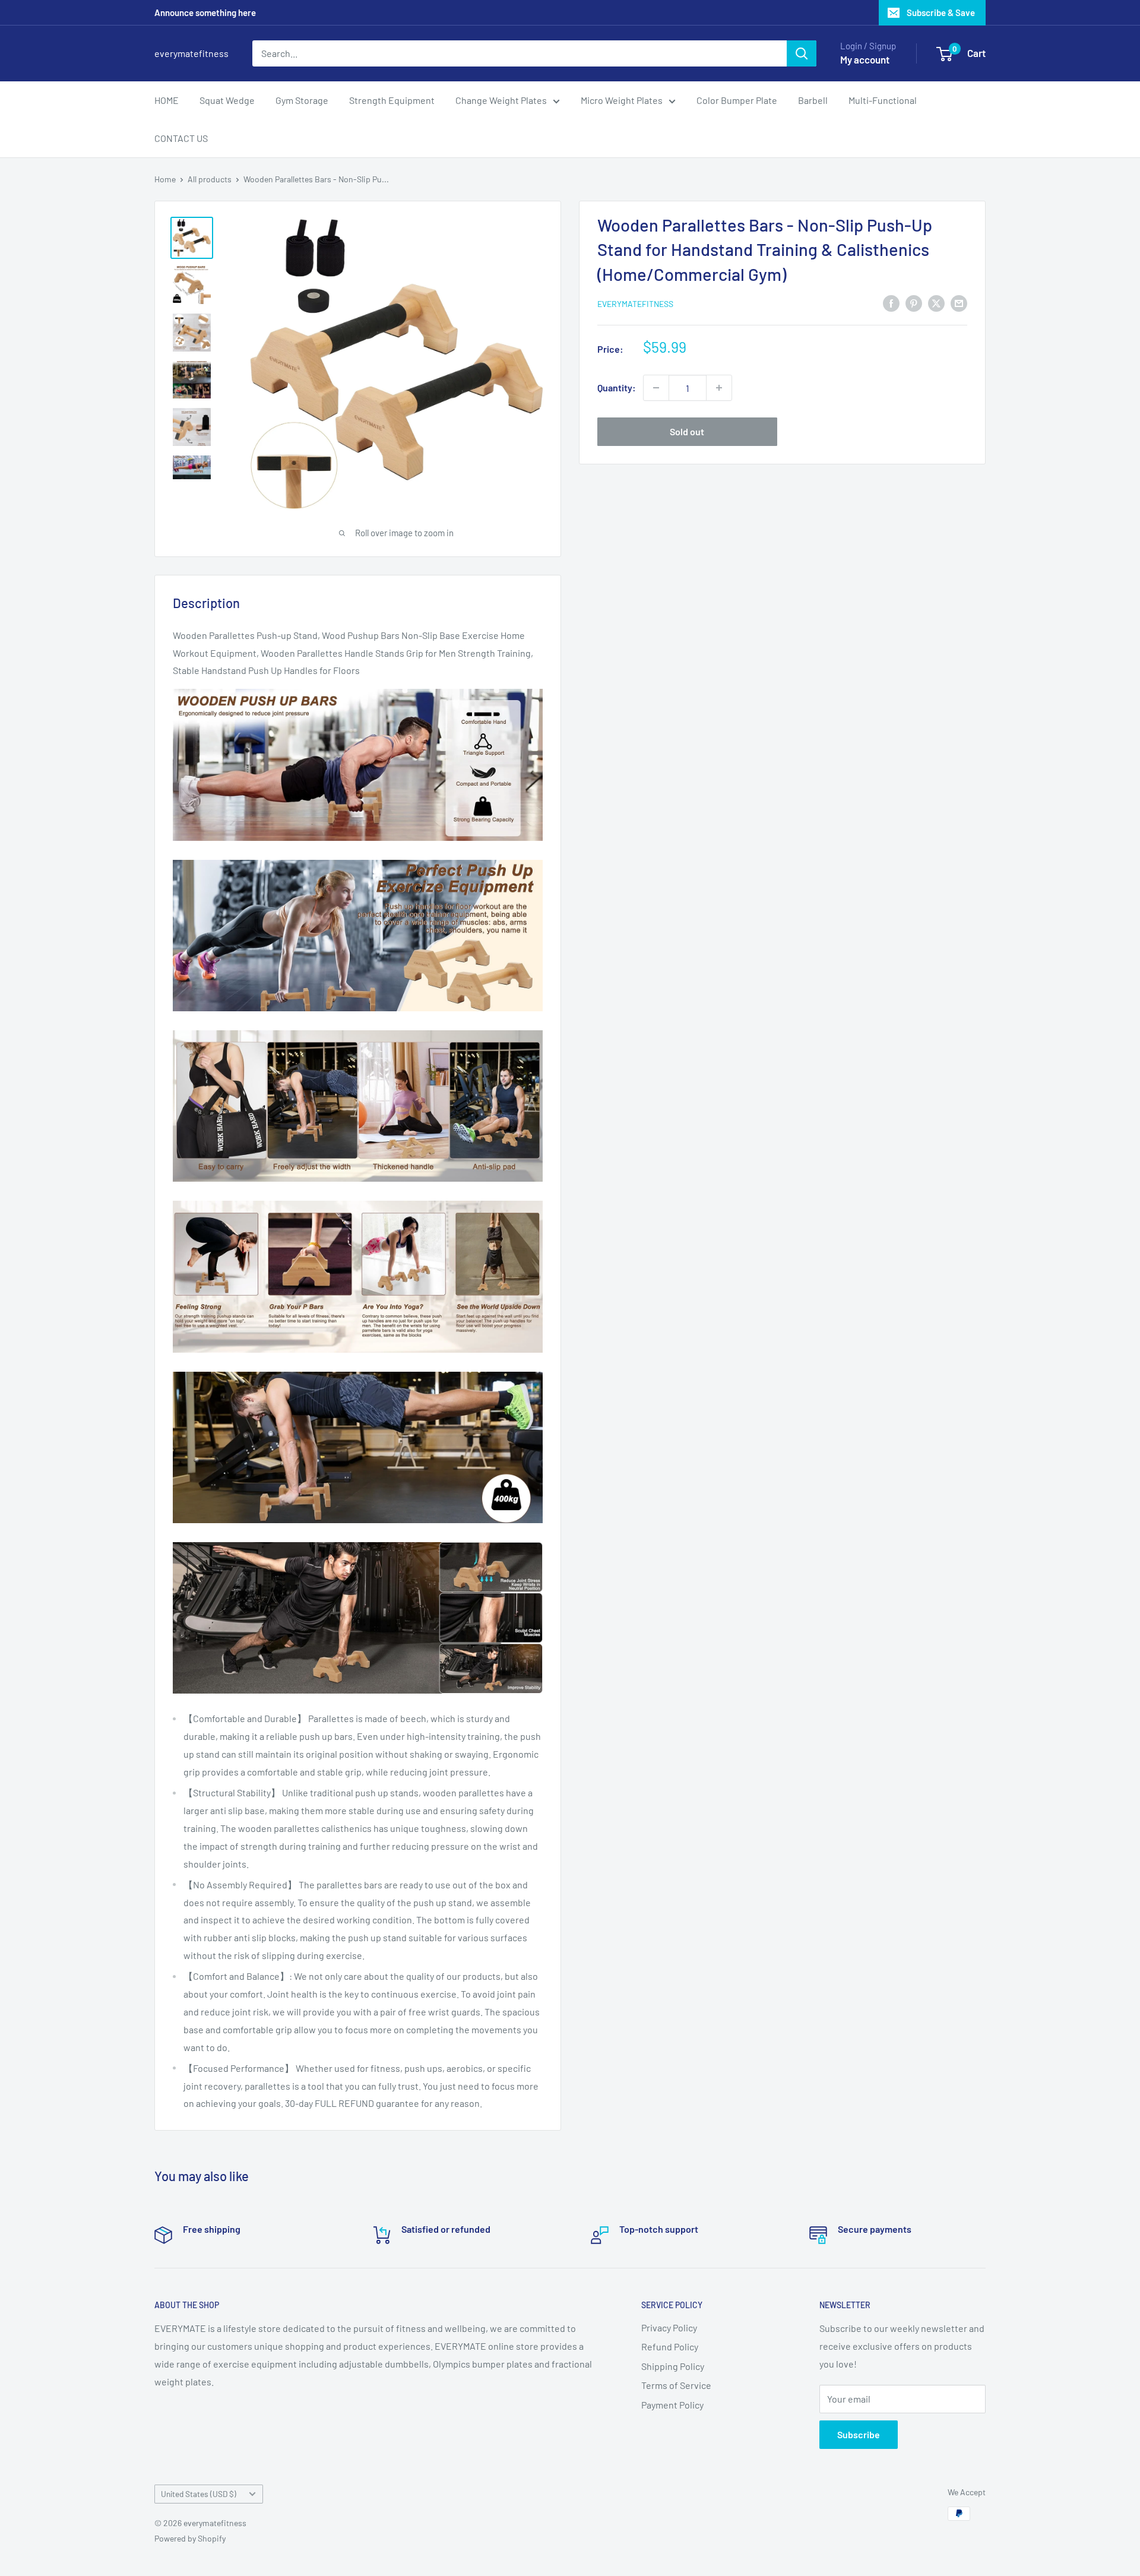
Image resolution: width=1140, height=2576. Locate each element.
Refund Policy (670, 2346)
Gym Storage (302, 100)
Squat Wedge (227, 100)
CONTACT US (181, 138)
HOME (167, 100)
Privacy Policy (669, 2327)
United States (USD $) (199, 2494)
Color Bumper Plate (737, 100)
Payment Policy (672, 2405)
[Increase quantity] (719, 388)
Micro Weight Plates (622, 100)
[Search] (802, 53)
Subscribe (859, 2434)
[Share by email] (959, 303)
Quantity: (617, 387)
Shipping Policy (673, 2366)
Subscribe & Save (941, 12)
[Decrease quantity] (656, 388)
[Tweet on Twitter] (936, 303)
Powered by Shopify (190, 2538)
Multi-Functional (883, 100)
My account (865, 59)
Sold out (687, 431)
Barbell (813, 100)
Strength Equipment (392, 100)
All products (210, 179)
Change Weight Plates (501, 100)
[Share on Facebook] (891, 303)
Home (165, 179)
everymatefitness (635, 304)
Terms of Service (676, 2385)
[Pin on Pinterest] (914, 303)
